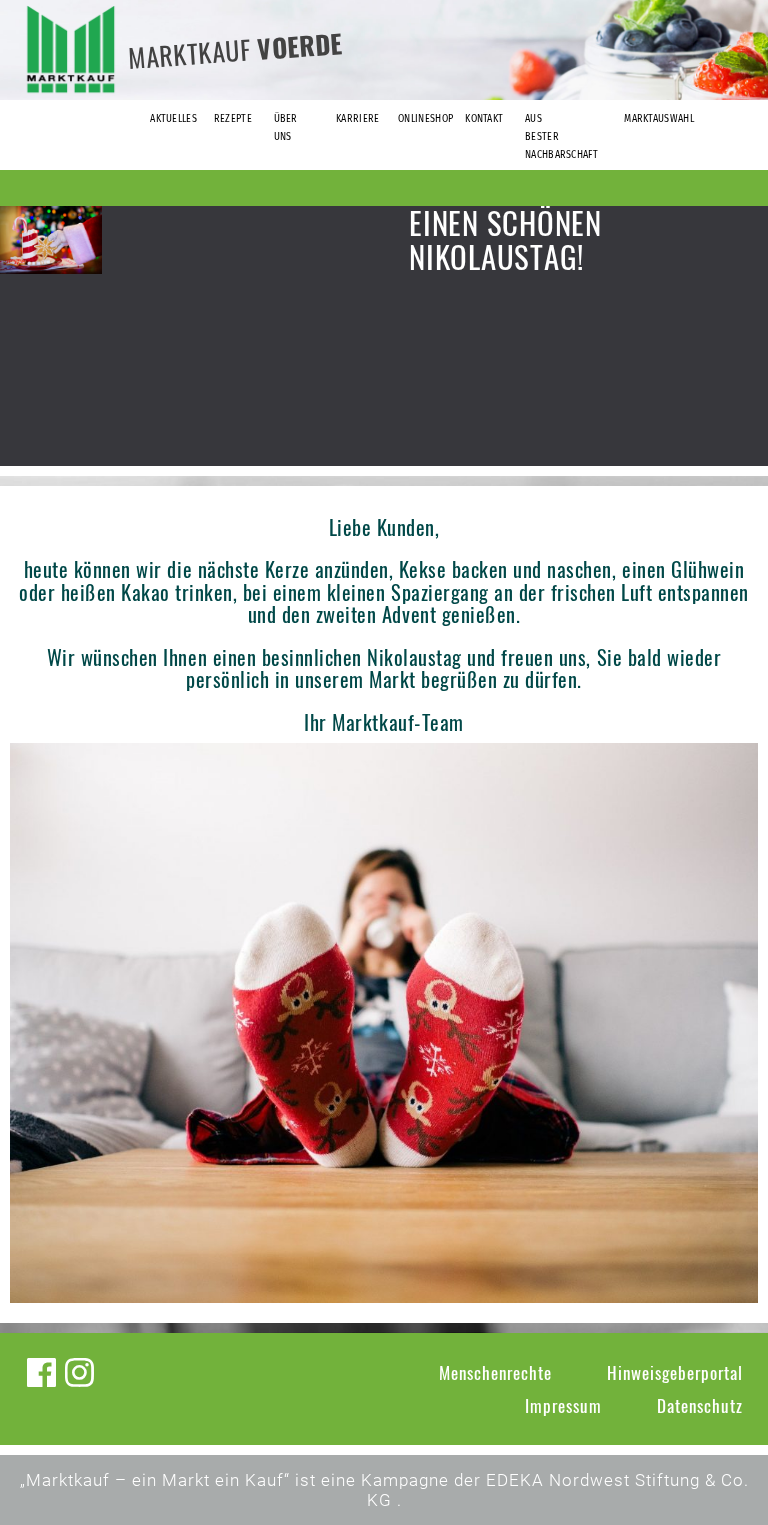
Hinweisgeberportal (675, 1372)
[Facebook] (41, 1372)
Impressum (563, 1405)
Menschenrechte (495, 1372)
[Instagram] (79, 1372)
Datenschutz (700, 1405)
